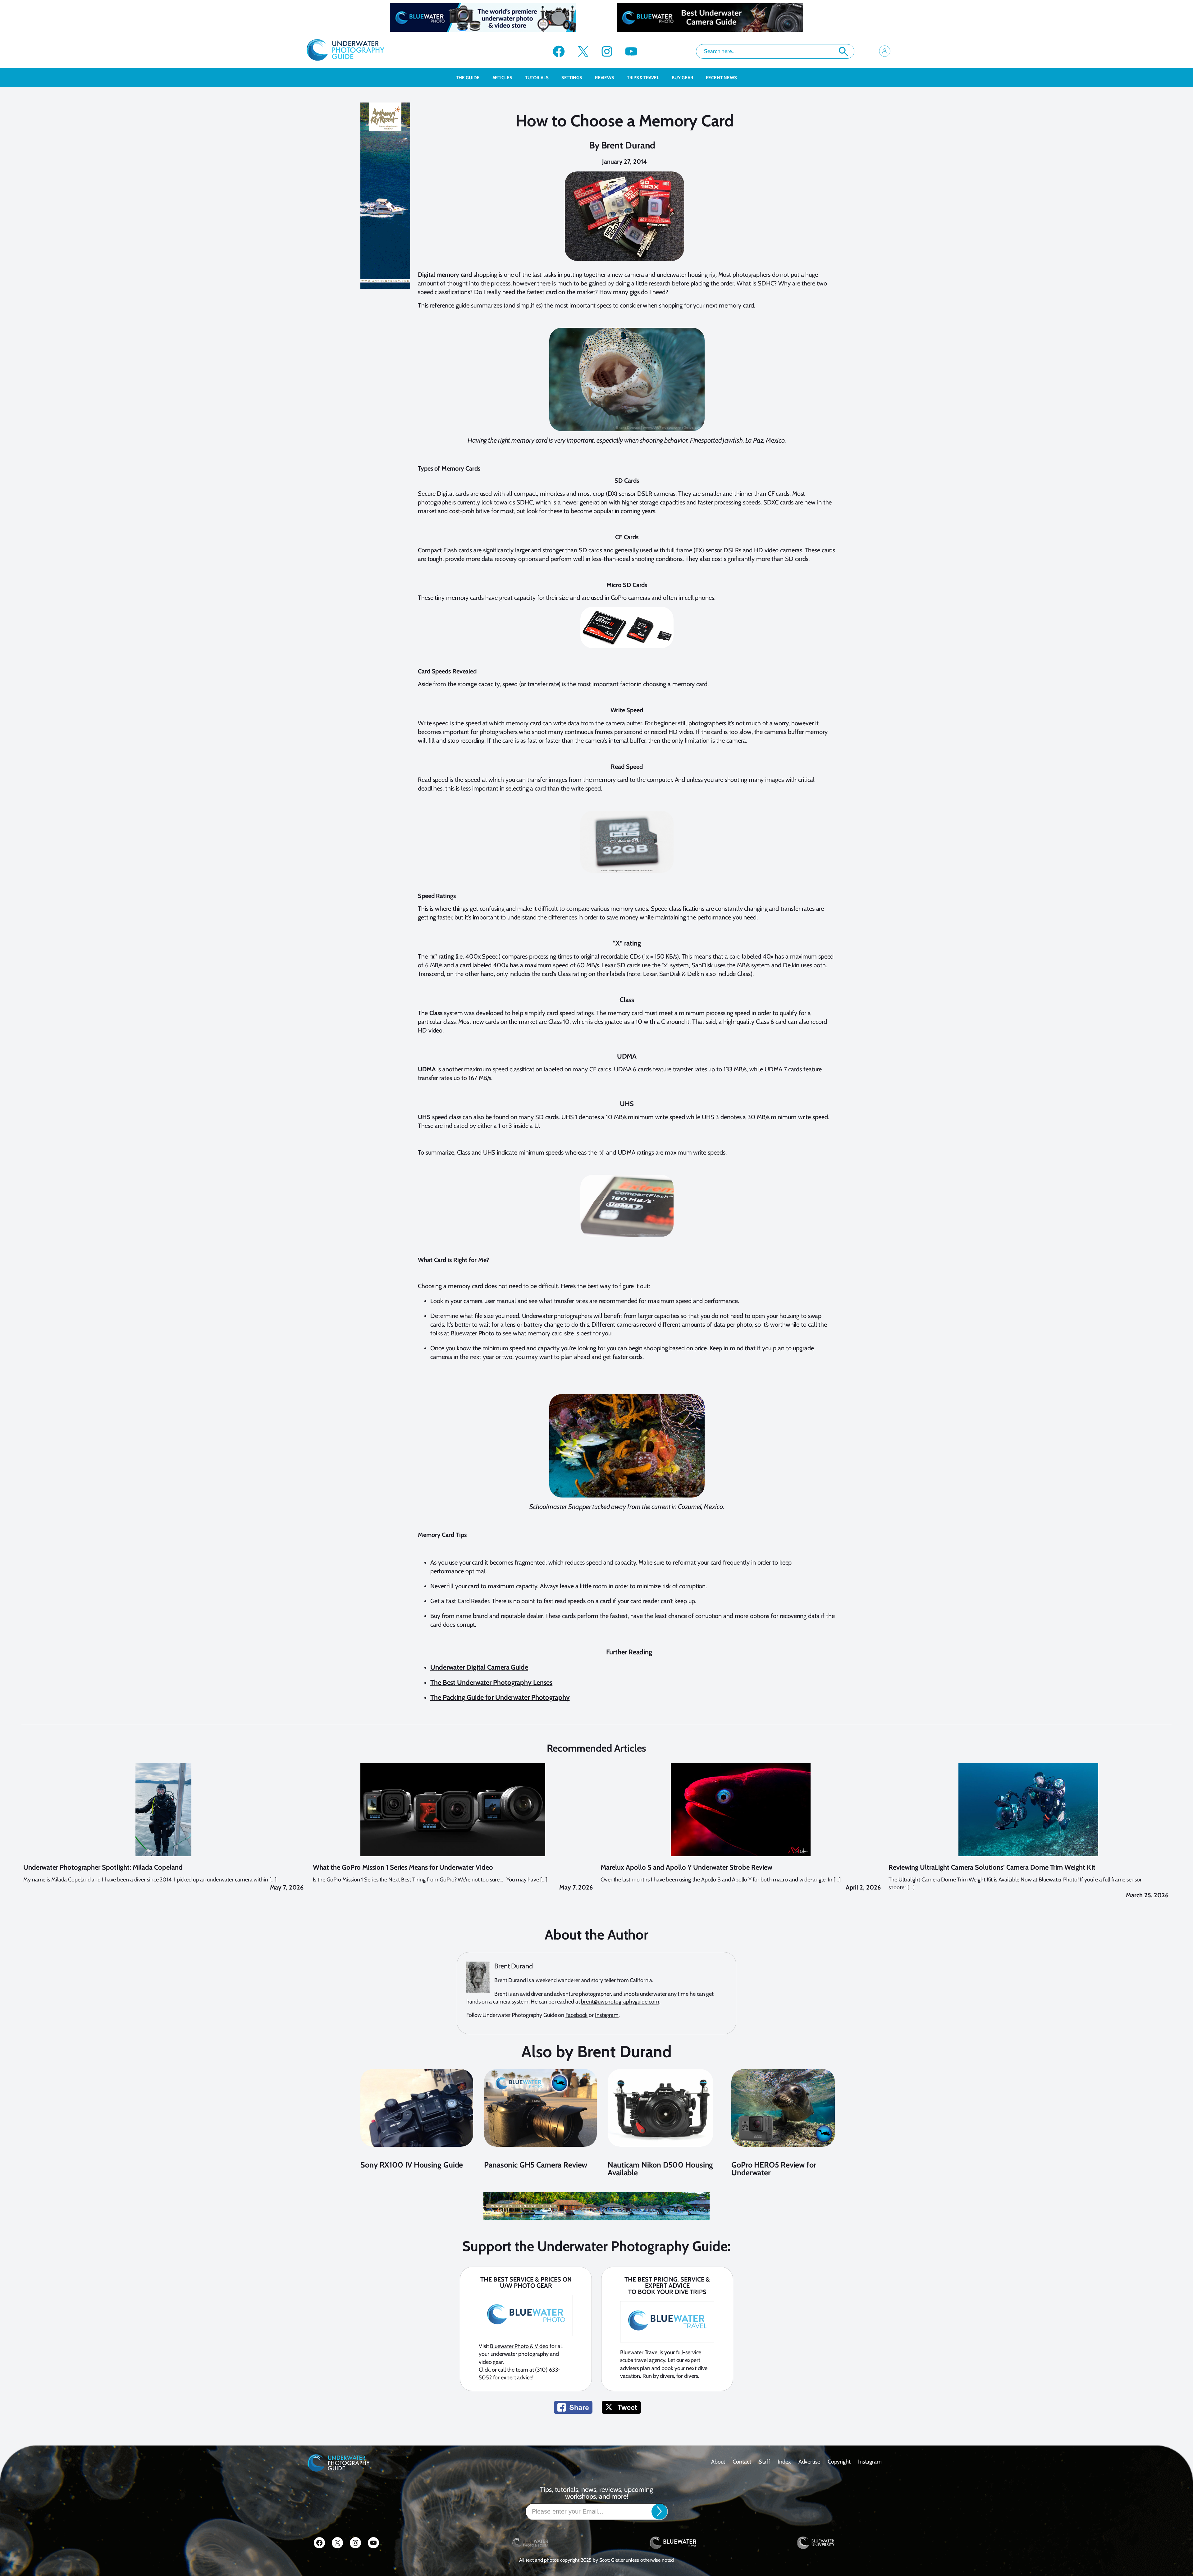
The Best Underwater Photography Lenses (491, 1682)
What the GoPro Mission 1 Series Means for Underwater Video (403, 1867)
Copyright (839, 2462)
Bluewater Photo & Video (519, 2346)
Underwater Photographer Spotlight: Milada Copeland (103, 1867)
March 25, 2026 (1147, 1895)
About (718, 2462)
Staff (765, 2462)
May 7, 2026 (287, 1887)
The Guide (468, 78)
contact (742, 2462)
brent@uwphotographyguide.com (620, 2002)
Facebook (576, 2015)
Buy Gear (682, 78)
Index (784, 2462)
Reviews (605, 78)
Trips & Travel (643, 78)
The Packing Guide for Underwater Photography (500, 1697)
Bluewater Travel (640, 2352)
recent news (721, 78)
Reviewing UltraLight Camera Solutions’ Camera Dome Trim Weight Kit (992, 1867)
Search (843, 52)
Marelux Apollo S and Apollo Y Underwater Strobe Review (686, 1867)
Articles (502, 78)
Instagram (607, 2015)
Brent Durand (628, 145)
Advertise (809, 2462)
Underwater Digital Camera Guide (479, 1667)
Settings (572, 78)
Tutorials (537, 78)
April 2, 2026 (863, 1887)
